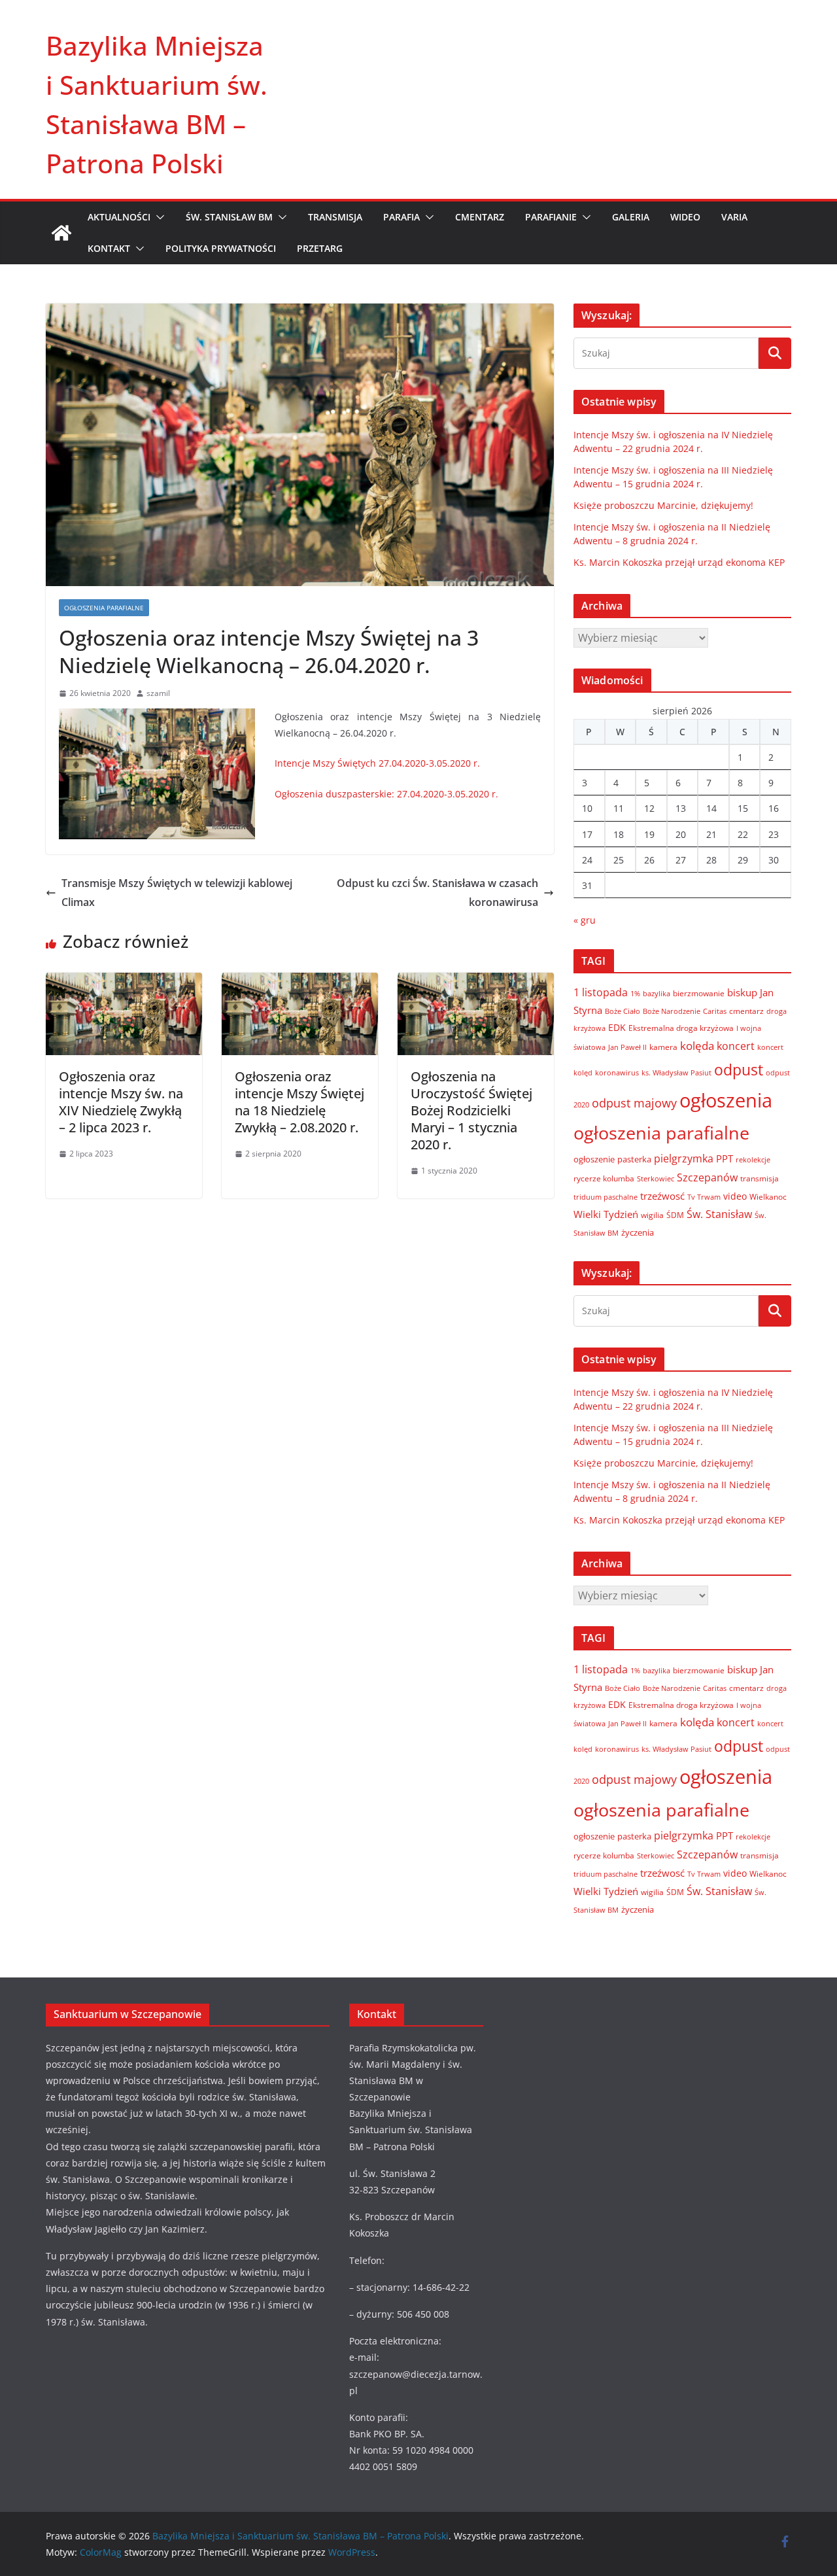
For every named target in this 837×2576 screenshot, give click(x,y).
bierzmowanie (699, 993)
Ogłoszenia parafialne (104, 608)
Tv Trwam (704, 1197)
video (735, 1196)
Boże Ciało (623, 1011)
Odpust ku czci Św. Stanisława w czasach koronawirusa (437, 893)
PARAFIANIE (551, 217)
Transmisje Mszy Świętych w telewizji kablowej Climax (177, 893)
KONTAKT (109, 248)
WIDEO (685, 217)
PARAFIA (401, 217)
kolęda (697, 1046)
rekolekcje (753, 1159)
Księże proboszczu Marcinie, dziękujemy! (663, 505)
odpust (739, 1070)
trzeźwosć (662, 1196)
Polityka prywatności (221, 248)
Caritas (715, 1011)
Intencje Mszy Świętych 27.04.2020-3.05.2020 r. (377, 763)
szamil (158, 693)
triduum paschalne (606, 1197)
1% (635, 994)
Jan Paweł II (627, 1047)
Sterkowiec (656, 1179)
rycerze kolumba (604, 1178)
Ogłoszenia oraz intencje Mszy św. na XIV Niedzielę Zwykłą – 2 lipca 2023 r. (121, 1102)
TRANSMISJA (335, 217)
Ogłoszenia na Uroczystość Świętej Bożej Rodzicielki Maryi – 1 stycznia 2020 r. (471, 1110)
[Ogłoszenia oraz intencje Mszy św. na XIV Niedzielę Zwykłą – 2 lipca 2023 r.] (124, 982)
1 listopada (601, 992)
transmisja (760, 1178)
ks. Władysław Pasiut (676, 1073)
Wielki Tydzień (606, 1214)
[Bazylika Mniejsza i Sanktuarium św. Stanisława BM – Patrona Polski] (61, 233)
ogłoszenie (594, 1159)
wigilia (652, 1215)
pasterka (634, 1159)
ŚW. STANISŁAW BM (229, 217)
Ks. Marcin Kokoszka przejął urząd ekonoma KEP (679, 562)
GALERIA (631, 217)
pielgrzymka (684, 1158)
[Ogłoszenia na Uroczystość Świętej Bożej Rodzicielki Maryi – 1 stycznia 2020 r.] (476, 982)
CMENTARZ (480, 217)
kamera (663, 1047)
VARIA (734, 217)
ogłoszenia (726, 1100)
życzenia (638, 1232)
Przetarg (320, 248)
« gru (585, 920)
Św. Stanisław (719, 1214)
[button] (158, 217)
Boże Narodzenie (672, 1011)
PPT (725, 1158)
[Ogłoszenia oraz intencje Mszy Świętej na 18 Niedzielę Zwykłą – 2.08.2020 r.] (300, 982)
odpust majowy (634, 1103)
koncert (736, 1046)
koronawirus (617, 1072)
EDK (617, 1027)
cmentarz (746, 1011)
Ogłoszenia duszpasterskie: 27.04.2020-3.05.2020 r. (386, 794)
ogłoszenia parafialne (661, 1133)
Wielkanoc (768, 1197)
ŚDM (675, 1215)
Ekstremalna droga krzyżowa (681, 1028)
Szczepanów (707, 1177)
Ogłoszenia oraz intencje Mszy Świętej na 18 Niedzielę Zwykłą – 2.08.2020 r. (299, 1102)
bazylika (657, 993)
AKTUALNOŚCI (119, 217)
